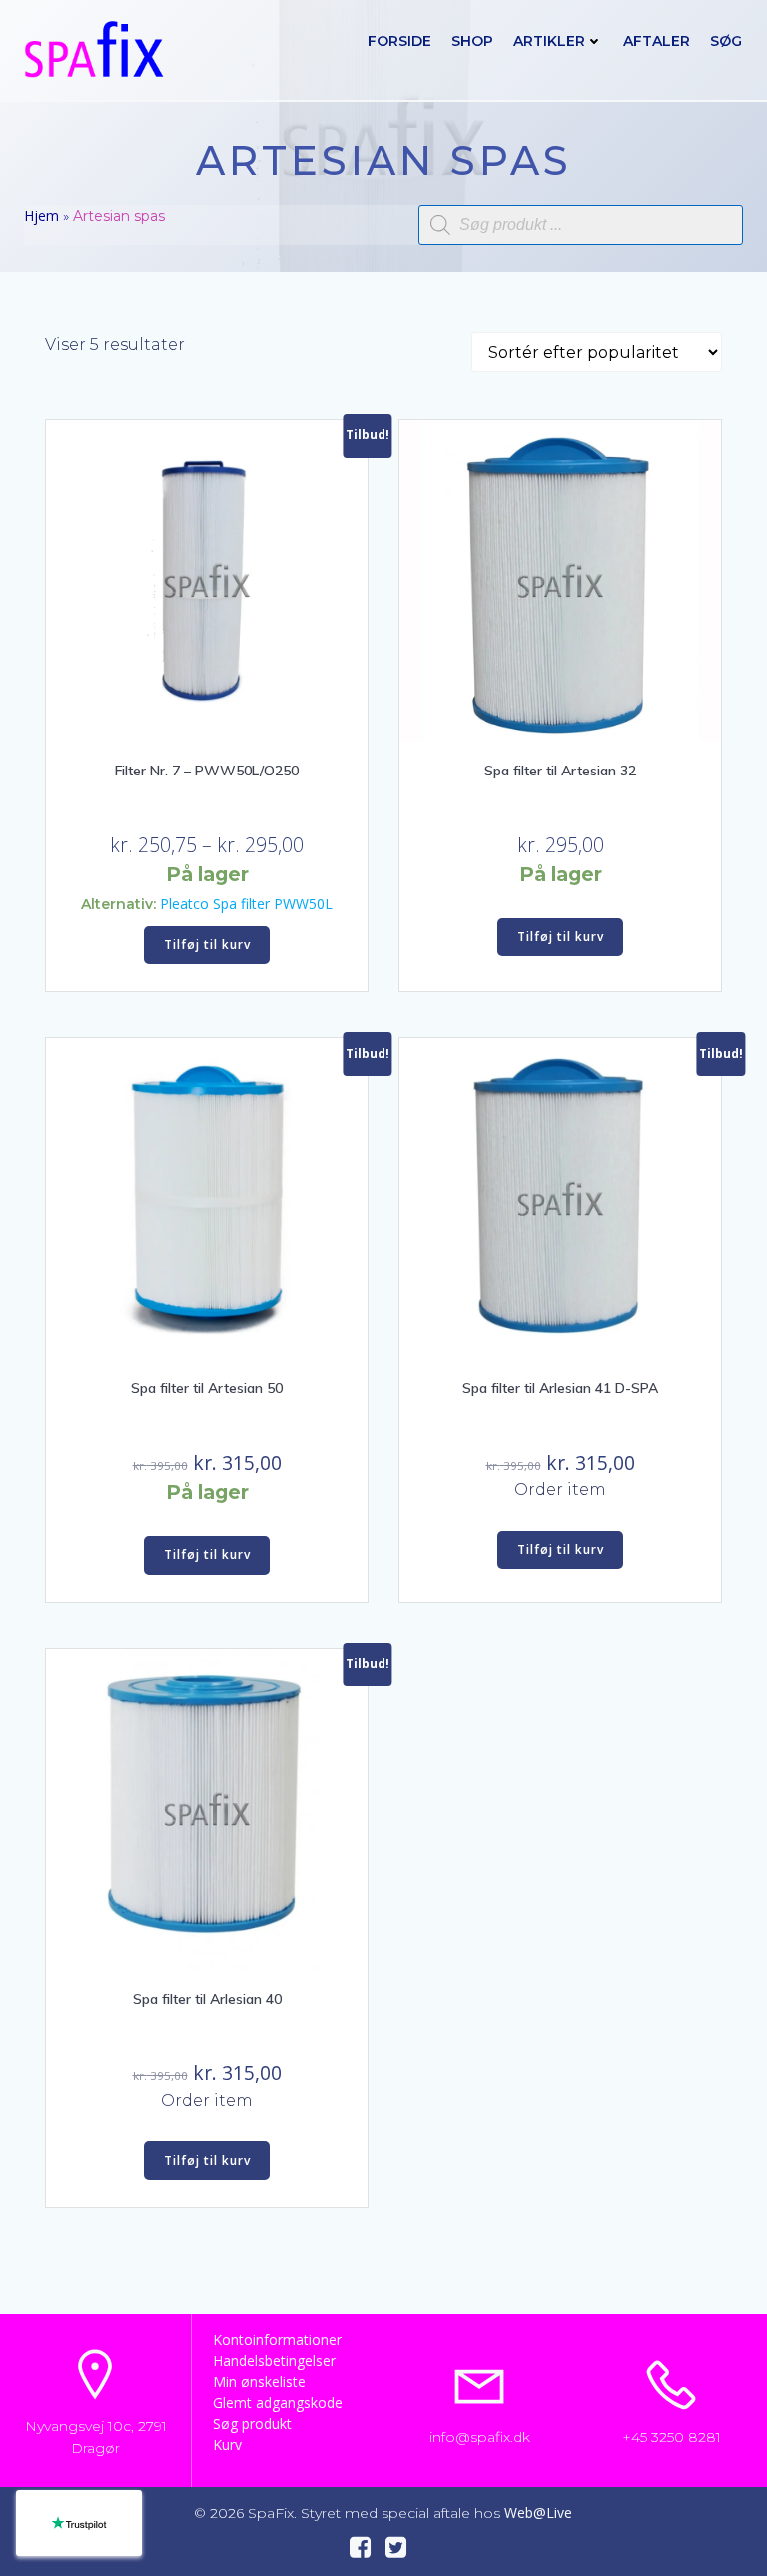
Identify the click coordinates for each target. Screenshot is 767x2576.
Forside (399, 41)
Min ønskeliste (259, 2382)
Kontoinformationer (277, 2340)
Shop (472, 41)
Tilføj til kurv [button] (207, 945)
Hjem (41, 215)
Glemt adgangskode (278, 2403)
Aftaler (657, 41)
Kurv (227, 2445)
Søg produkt (252, 2424)
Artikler (549, 41)
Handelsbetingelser (274, 2361)
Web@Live (538, 2513)
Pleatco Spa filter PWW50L (246, 904)
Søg (726, 41)
